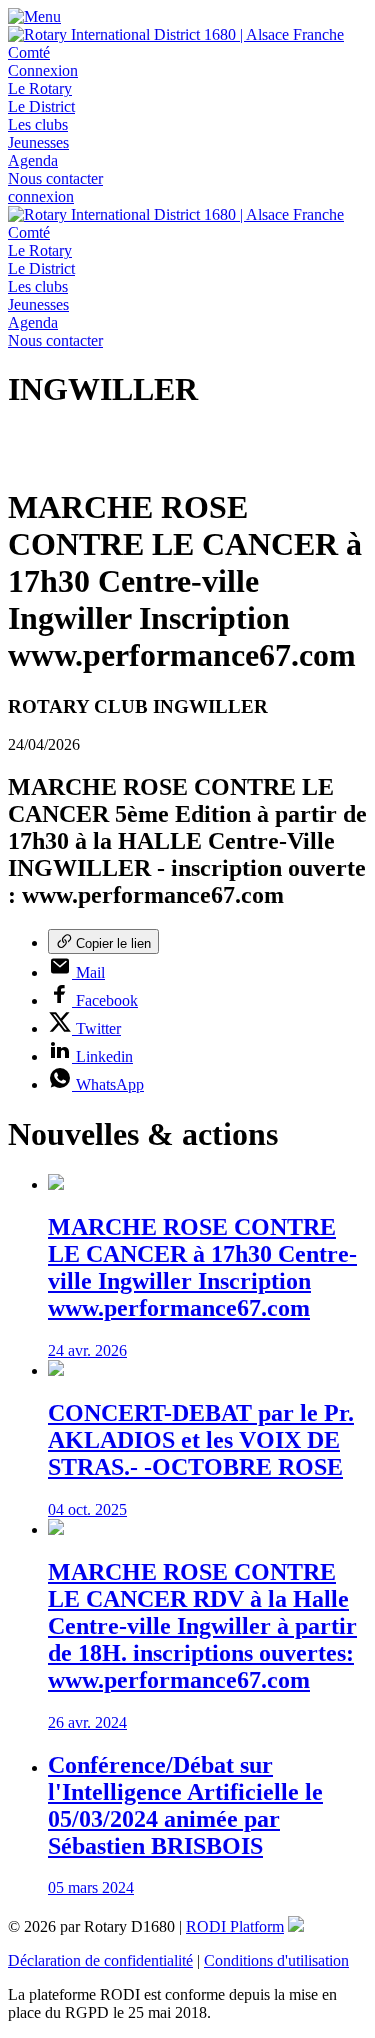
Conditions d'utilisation (276, 1960)
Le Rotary (40, 88)
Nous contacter (55, 178)
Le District (41, 106)
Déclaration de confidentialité (100, 1960)
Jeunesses (38, 142)
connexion (41, 196)
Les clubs (38, 124)
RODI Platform (235, 1926)
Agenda (33, 160)
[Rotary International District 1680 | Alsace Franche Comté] (187, 52)
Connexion (43, 70)
